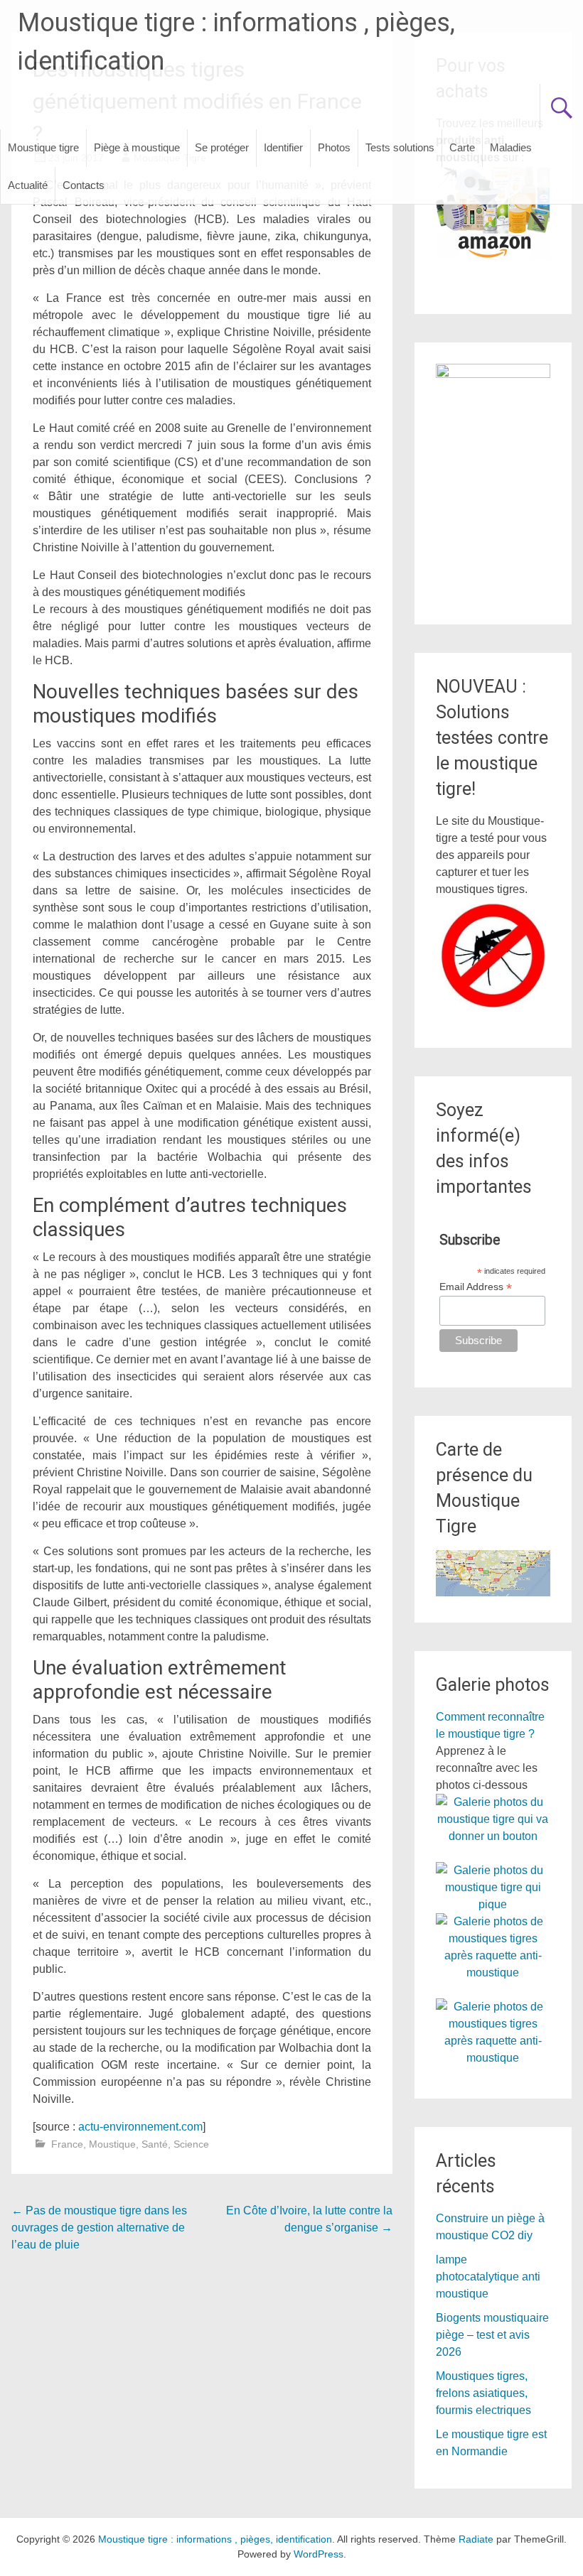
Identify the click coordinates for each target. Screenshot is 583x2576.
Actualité (28, 185)
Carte (462, 147)
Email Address (476, 1287)
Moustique (112, 2144)
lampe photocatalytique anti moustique (488, 2277)
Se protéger (222, 147)
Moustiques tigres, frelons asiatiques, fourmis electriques (483, 2393)
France (67, 2144)
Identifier (283, 147)
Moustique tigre (43, 147)
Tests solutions (400, 147)
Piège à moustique (137, 147)
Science (191, 2144)
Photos (334, 147)
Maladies (511, 147)
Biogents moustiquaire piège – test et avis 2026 (492, 2335)
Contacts (84, 185)
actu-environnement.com (140, 2127)
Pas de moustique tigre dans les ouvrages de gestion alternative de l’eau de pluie (99, 2228)
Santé (155, 2144)
